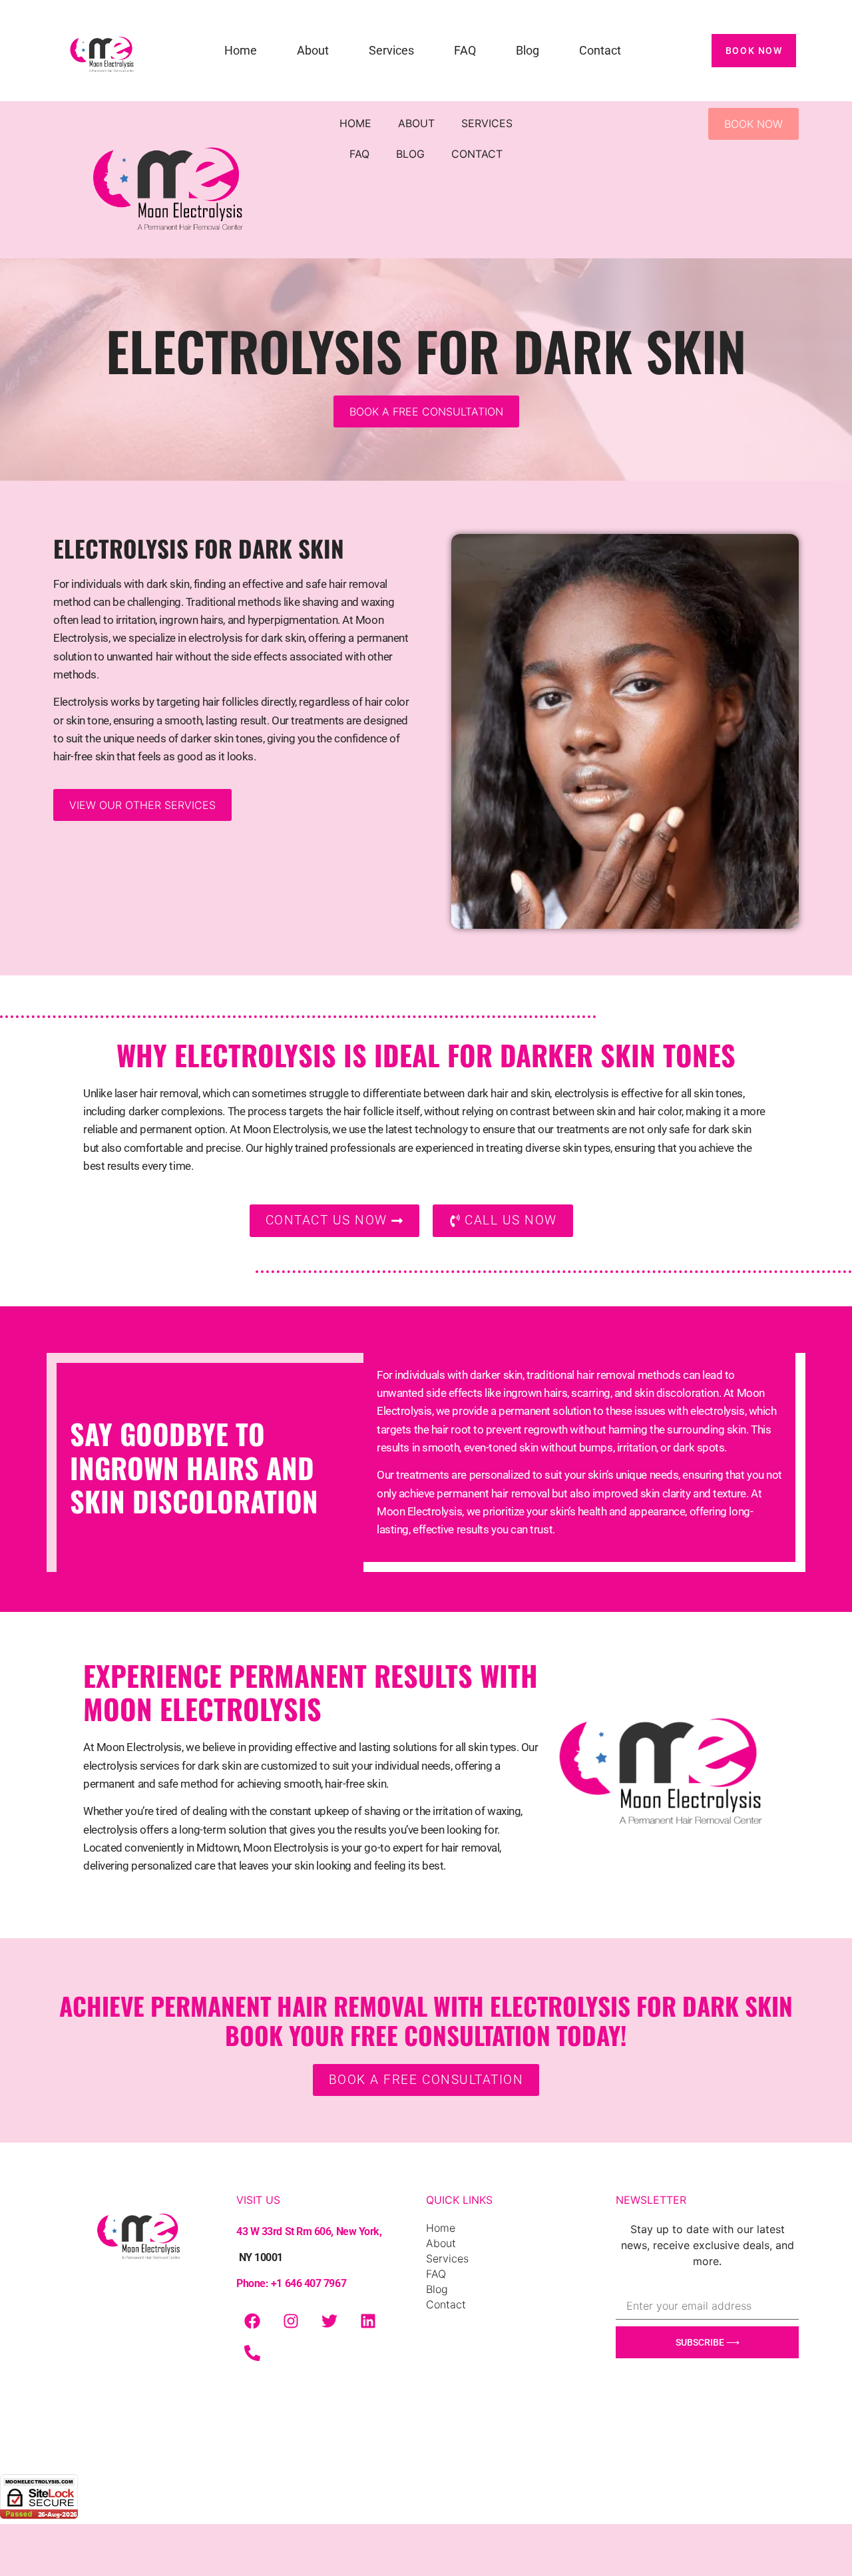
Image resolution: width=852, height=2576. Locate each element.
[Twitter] (329, 2321)
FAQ (465, 50)
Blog (528, 50)
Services (391, 50)
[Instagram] (291, 2321)
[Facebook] (252, 2321)
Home (241, 50)
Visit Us (310, 2241)
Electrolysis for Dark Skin (199, 548)
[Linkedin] (368, 2321)
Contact (600, 50)
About (313, 50)
